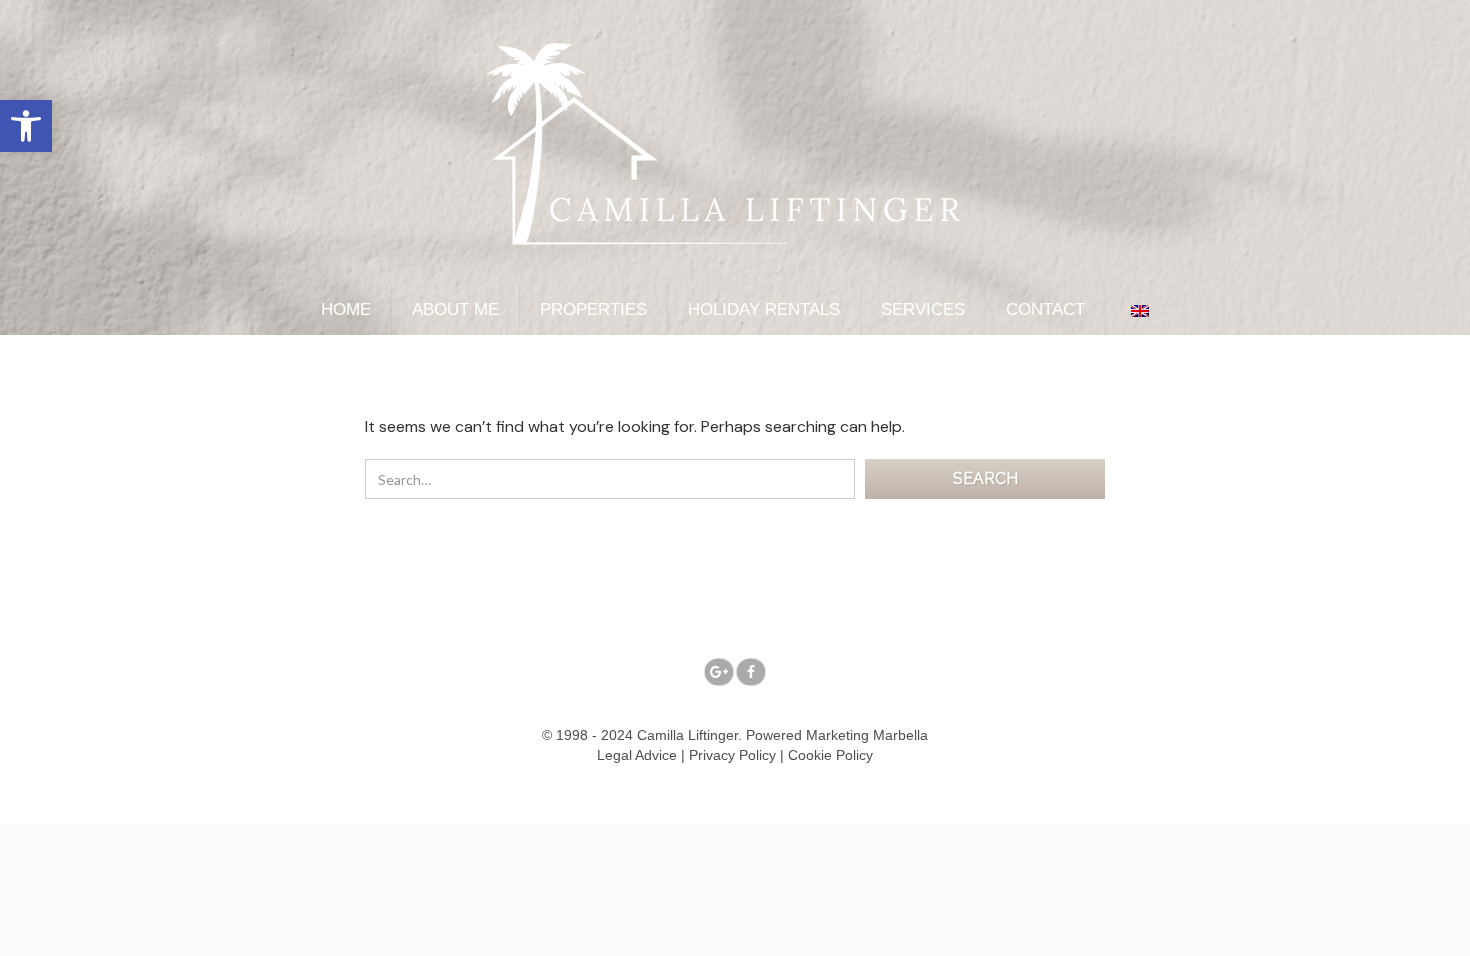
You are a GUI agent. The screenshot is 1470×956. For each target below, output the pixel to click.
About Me (455, 309)
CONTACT (1045, 309)
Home (346, 309)
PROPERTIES (593, 309)
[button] (26, 126)
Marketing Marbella (867, 735)
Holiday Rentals (764, 309)
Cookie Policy (830, 755)
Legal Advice (637, 755)
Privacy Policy (732, 755)
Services (923, 309)
